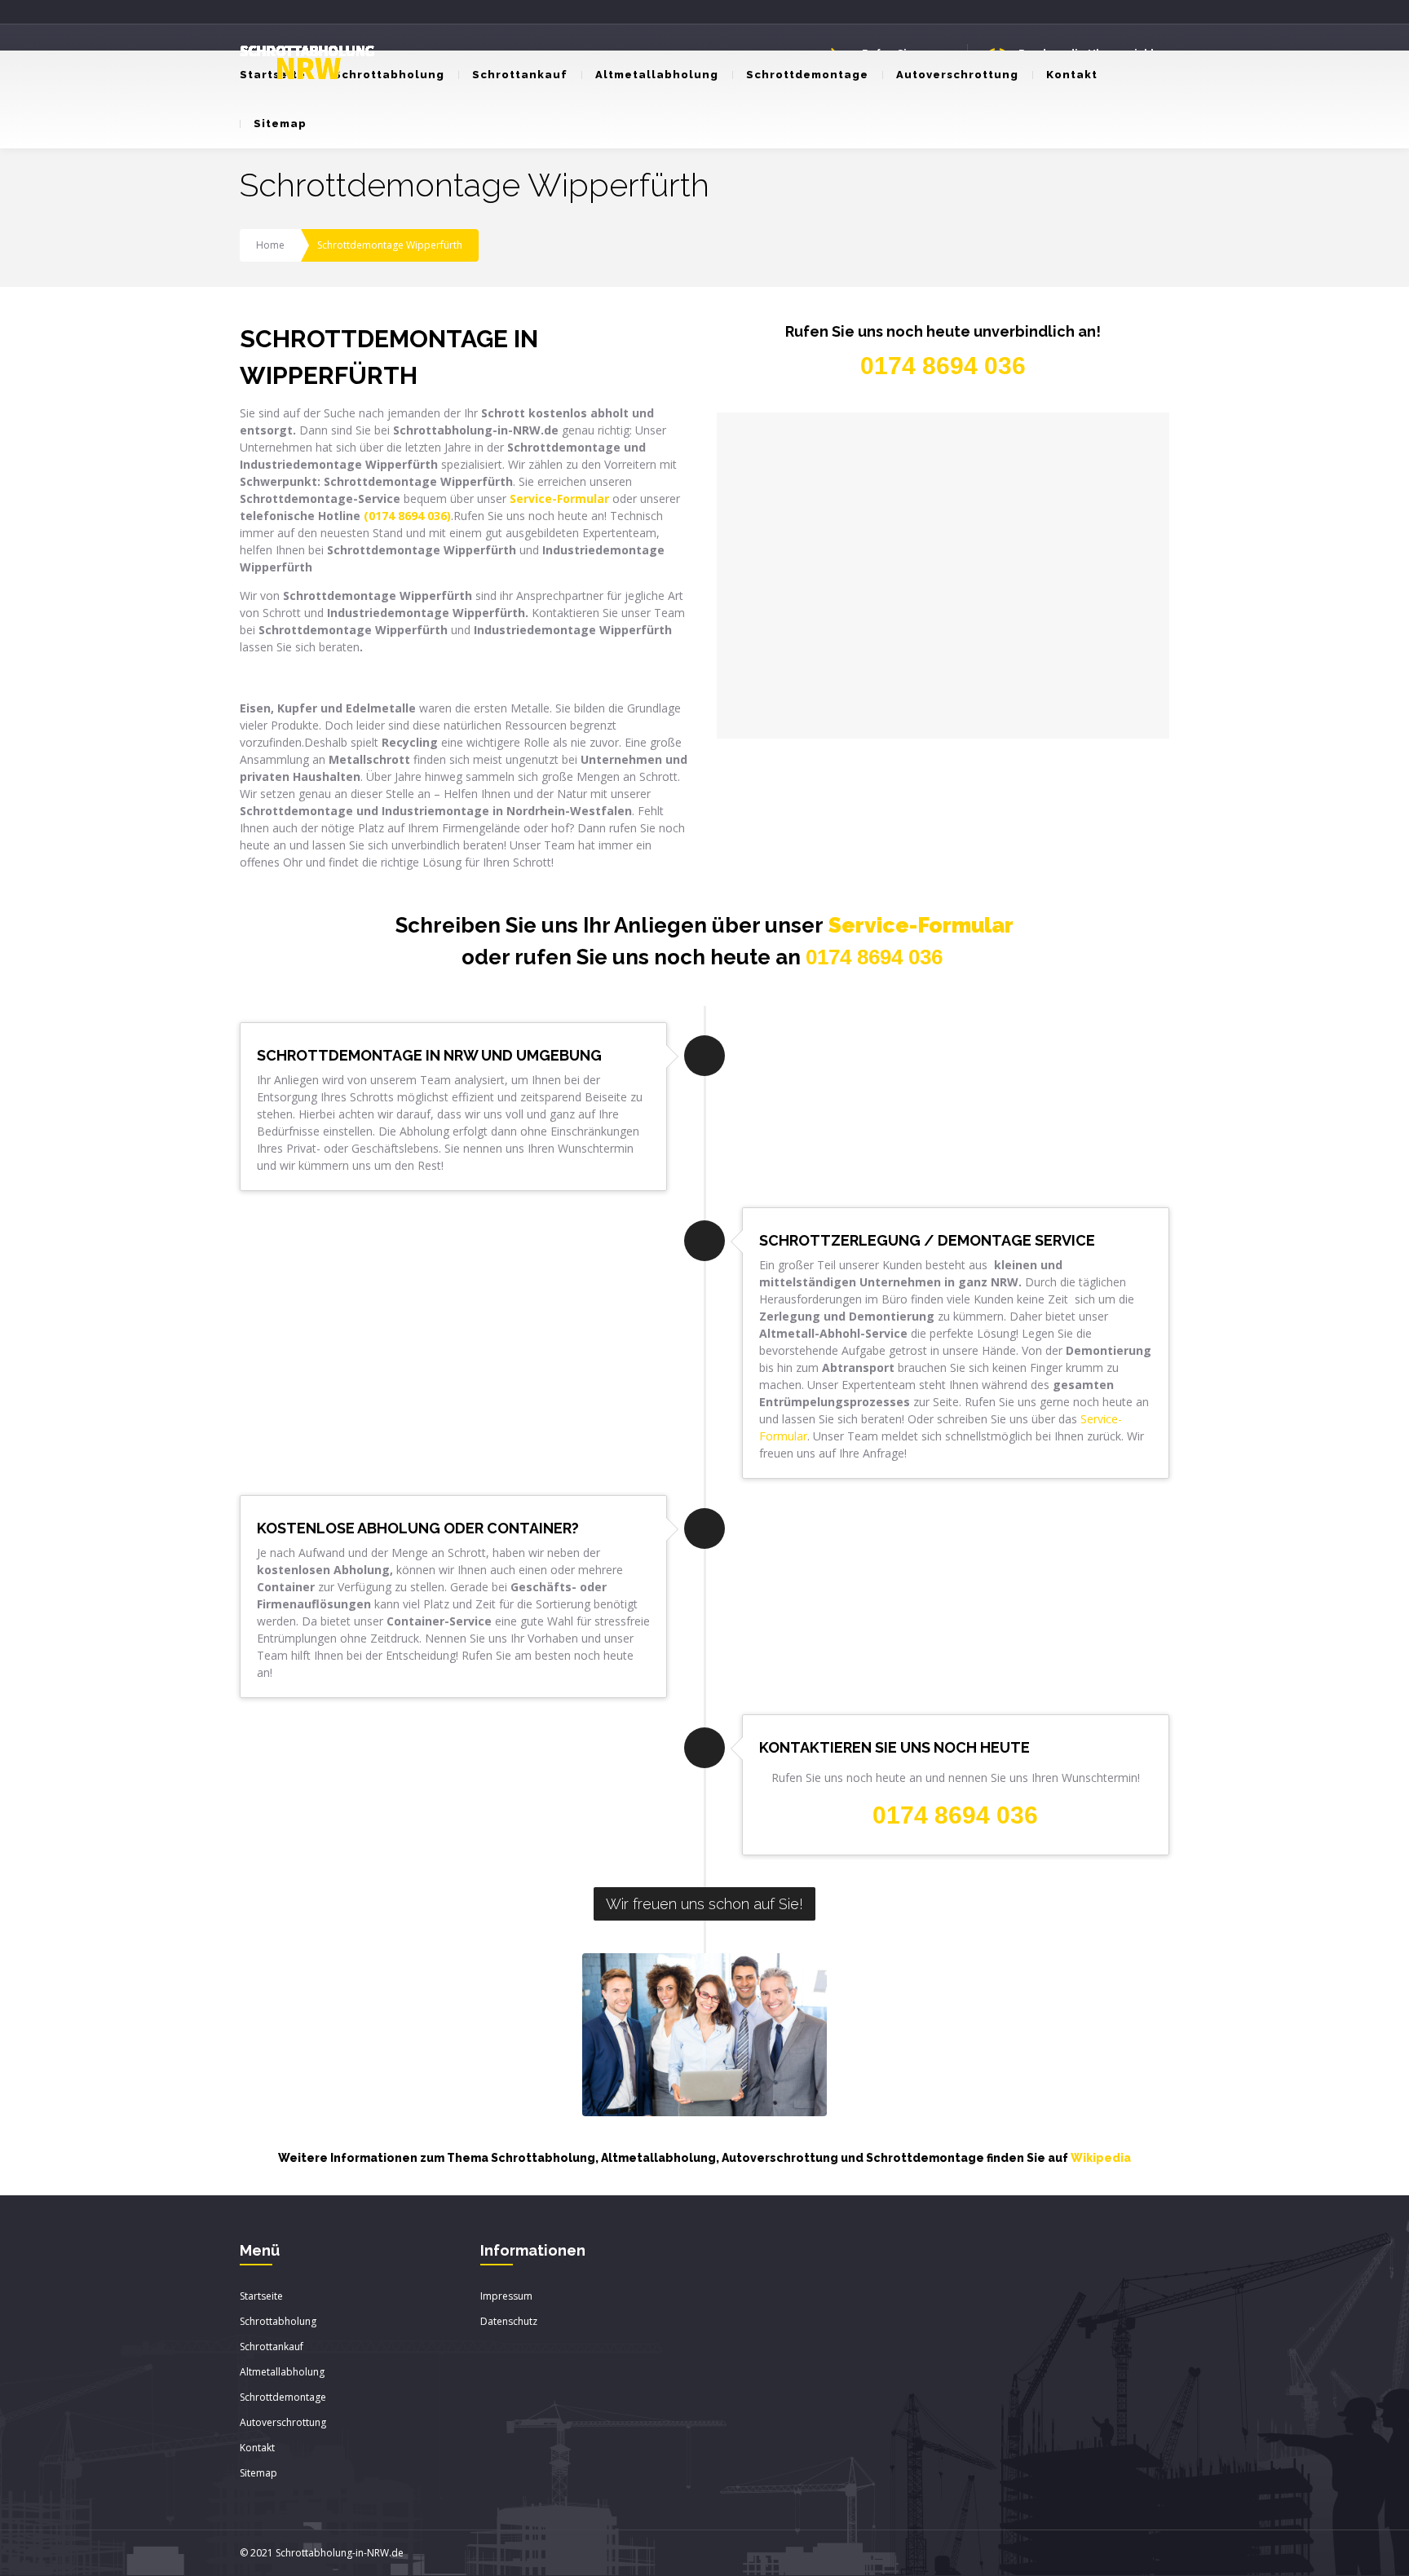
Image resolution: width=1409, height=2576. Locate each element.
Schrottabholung (389, 75)
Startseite (261, 2296)
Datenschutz (509, 2321)
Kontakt (1072, 75)
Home (270, 245)
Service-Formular (921, 925)
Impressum (506, 2296)
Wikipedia (1101, 2158)
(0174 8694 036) (407, 516)
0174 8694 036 (874, 957)
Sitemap (280, 124)
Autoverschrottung (957, 75)
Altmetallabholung (657, 75)
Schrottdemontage (807, 75)
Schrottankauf (520, 75)
